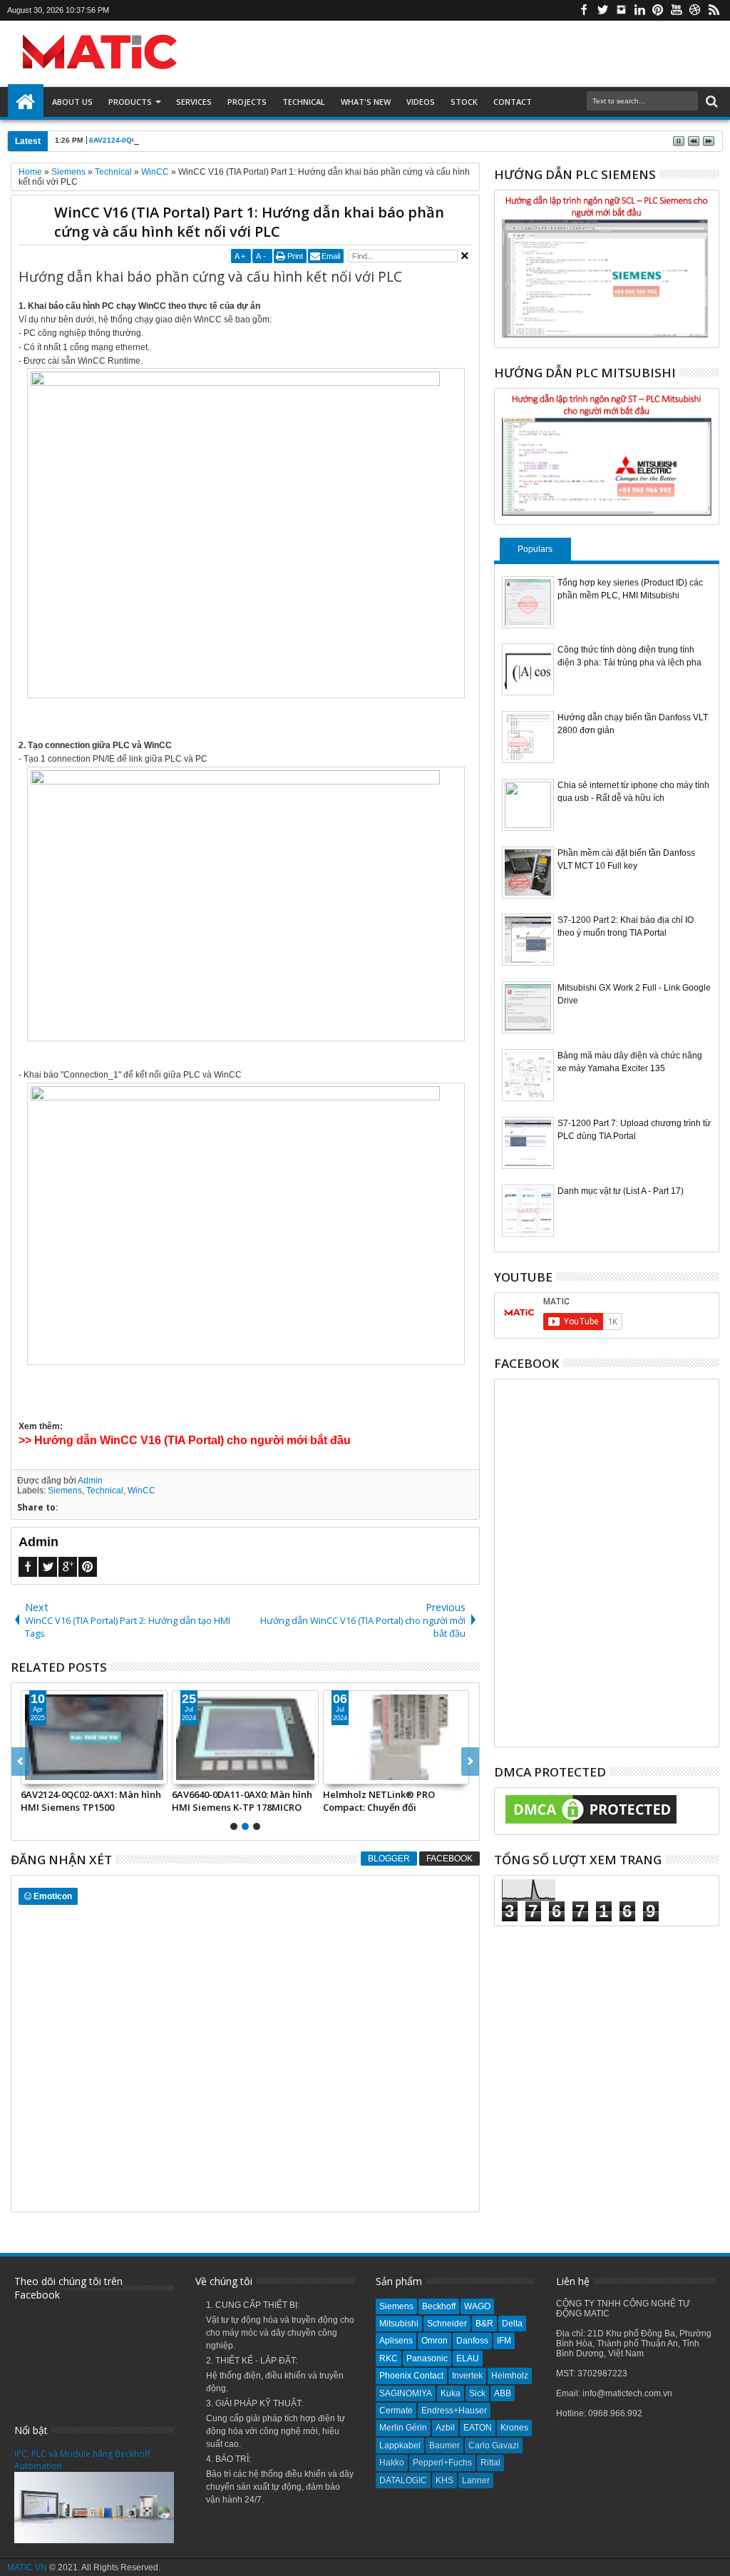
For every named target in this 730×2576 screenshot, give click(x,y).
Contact (513, 102)
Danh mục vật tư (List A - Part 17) (621, 1191)
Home (26, 102)
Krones (514, 2428)
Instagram (621, 10)
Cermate (396, 2411)
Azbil (445, 2428)
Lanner (476, 2480)
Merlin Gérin (403, 2428)
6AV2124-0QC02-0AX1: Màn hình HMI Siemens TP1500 (184, 140)
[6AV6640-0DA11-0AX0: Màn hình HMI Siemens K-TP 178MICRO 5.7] (245, 1737)
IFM (504, 2341)
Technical (304, 102)
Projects (247, 102)
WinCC (142, 1491)
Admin (90, 1481)
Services (194, 102)
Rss (714, 10)
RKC (389, 2358)
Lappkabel (400, 2445)
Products (130, 102)
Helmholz (510, 2376)
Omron (435, 2341)
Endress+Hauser (454, 2411)
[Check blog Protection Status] (591, 1824)
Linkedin (639, 10)
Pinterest (658, 10)
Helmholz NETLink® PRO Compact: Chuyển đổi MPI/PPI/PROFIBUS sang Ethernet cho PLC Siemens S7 (388, 1801)
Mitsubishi (399, 2324)
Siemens (65, 1491)
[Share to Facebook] (32, 1773)
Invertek (467, 2376)
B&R (484, 2324)
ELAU (468, 2358)
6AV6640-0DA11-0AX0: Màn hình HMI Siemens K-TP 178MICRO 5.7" (242, 1801)
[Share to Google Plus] (63, 1773)
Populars (535, 549)
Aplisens (396, 2341)
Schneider (447, 2324)
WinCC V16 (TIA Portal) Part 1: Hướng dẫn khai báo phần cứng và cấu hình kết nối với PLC (249, 222)
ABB (503, 2393)
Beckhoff (439, 2306)
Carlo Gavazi (494, 2445)
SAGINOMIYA (406, 2393)
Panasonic (427, 2358)
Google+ (68, 1567)
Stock (464, 102)
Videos (421, 102)
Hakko (392, 2463)
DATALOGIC (403, 2480)
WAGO (477, 2306)
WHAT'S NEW (366, 102)
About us (72, 102)
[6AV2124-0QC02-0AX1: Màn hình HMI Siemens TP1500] (94, 1737)
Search (710, 102)
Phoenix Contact (411, 2376)
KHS (444, 2480)
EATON (478, 2428)
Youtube (677, 10)
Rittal (490, 2463)
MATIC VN (27, 2567)
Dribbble (695, 10)
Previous (470, 1762)
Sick (477, 2393)
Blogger (389, 1859)
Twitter (602, 10)
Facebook (584, 10)
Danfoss (472, 2341)
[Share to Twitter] (48, 1773)
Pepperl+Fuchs (442, 2463)
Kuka (451, 2393)
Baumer (444, 2445)
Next (20, 1762)
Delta (512, 2324)
